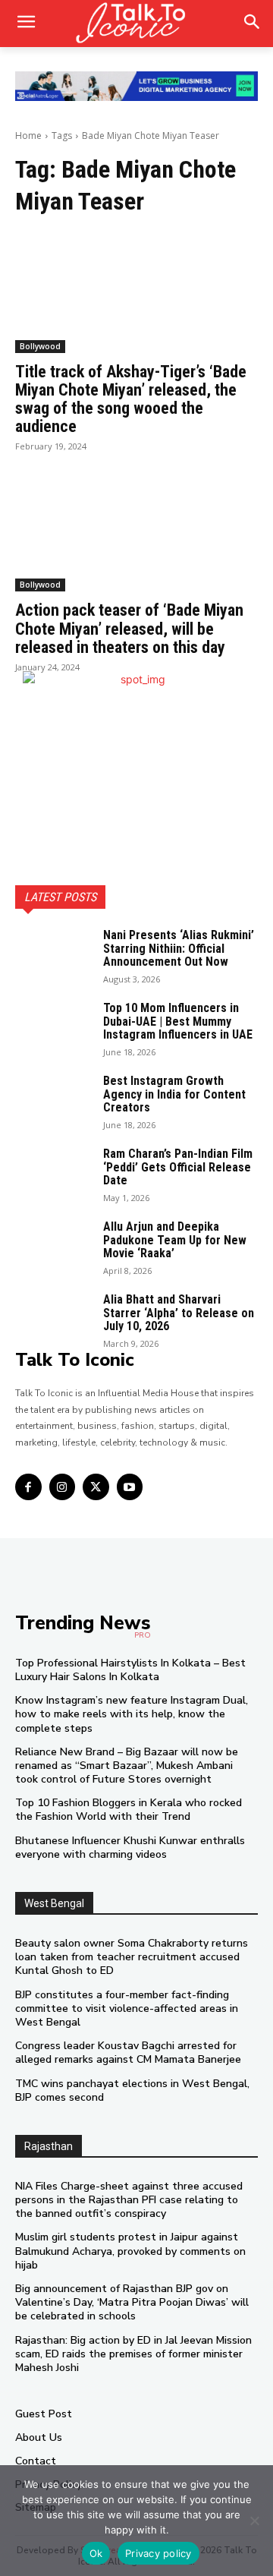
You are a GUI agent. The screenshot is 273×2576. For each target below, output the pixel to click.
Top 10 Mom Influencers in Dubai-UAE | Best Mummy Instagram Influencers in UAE (178, 1021)
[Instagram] (63, 1487)
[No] (254, 2521)
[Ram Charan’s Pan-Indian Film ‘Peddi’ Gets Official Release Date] (53, 1174)
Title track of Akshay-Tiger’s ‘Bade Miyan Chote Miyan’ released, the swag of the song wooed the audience (131, 399)
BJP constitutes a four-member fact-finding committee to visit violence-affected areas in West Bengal (127, 2008)
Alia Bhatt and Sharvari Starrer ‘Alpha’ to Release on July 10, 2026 (179, 1313)
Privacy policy (158, 2553)
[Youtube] (130, 1487)
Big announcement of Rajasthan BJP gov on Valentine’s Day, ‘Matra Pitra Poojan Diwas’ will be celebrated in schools (132, 2302)
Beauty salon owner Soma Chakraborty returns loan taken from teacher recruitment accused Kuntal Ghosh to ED (132, 1957)
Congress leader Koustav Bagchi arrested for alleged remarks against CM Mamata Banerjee (128, 2053)
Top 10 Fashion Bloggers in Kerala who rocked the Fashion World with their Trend (129, 1810)
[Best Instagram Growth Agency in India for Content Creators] (53, 1101)
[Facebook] (28, 1487)
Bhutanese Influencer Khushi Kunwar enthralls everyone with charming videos (130, 1848)
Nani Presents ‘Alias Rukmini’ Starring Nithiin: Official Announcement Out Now (179, 948)
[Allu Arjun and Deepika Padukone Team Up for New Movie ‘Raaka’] (53, 1247)
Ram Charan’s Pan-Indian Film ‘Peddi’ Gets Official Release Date (178, 1167)
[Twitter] (96, 1487)
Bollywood (40, 346)
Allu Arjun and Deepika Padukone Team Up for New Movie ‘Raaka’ (175, 1240)
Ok (96, 2553)
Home (28, 136)
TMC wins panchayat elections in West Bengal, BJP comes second (132, 2090)
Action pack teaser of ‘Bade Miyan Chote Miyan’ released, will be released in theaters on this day (129, 628)
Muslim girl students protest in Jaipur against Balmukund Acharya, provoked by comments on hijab (130, 2251)
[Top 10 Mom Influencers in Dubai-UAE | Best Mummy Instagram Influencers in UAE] (53, 1028)
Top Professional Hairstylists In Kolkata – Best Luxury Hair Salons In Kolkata (130, 1670)
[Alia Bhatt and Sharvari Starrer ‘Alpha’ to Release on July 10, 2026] (53, 1320)
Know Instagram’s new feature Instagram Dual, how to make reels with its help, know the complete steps (132, 1714)
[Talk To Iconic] (136, 24)
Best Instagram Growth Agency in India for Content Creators (174, 1094)
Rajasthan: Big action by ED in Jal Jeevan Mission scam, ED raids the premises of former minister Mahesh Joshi (133, 2354)
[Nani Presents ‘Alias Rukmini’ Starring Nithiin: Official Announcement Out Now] (53, 955)
